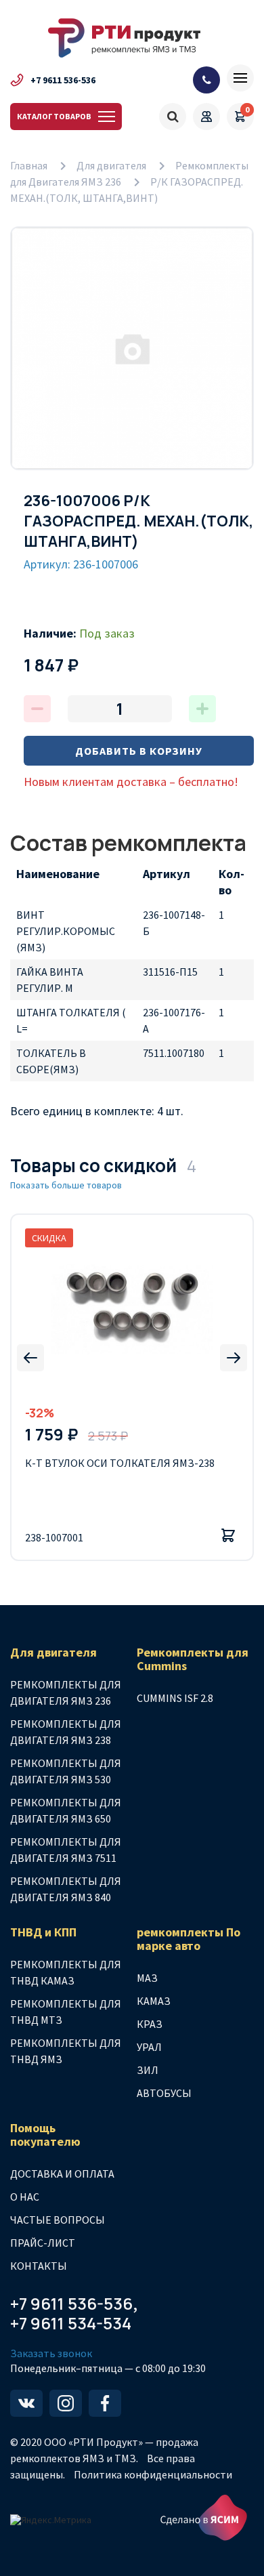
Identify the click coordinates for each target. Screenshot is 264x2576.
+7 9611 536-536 (63, 80)
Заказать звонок (51, 2353)
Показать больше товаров (66, 1185)
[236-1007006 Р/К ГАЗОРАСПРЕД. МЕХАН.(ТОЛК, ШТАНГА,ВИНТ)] (132, 348)
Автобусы (164, 2093)
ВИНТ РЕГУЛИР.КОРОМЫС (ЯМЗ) (66, 931)
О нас (25, 2197)
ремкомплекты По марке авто (189, 1939)
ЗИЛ (148, 2070)
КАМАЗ (154, 2001)
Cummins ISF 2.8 (175, 1698)
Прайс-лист (43, 2243)
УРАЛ (149, 2047)
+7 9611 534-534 (71, 2324)
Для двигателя (111, 165)
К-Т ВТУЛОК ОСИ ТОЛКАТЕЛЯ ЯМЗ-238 (120, 1463)
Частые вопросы (58, 2220)
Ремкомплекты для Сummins (193, 1659)
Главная (29, 165)
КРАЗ (150, 2024)
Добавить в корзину (139, 751)
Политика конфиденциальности (153, 2474)
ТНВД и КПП (43, 1932)
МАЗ (147, 1978)
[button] (30, 1358)
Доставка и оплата (62, 2174)
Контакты (39, 2266)
